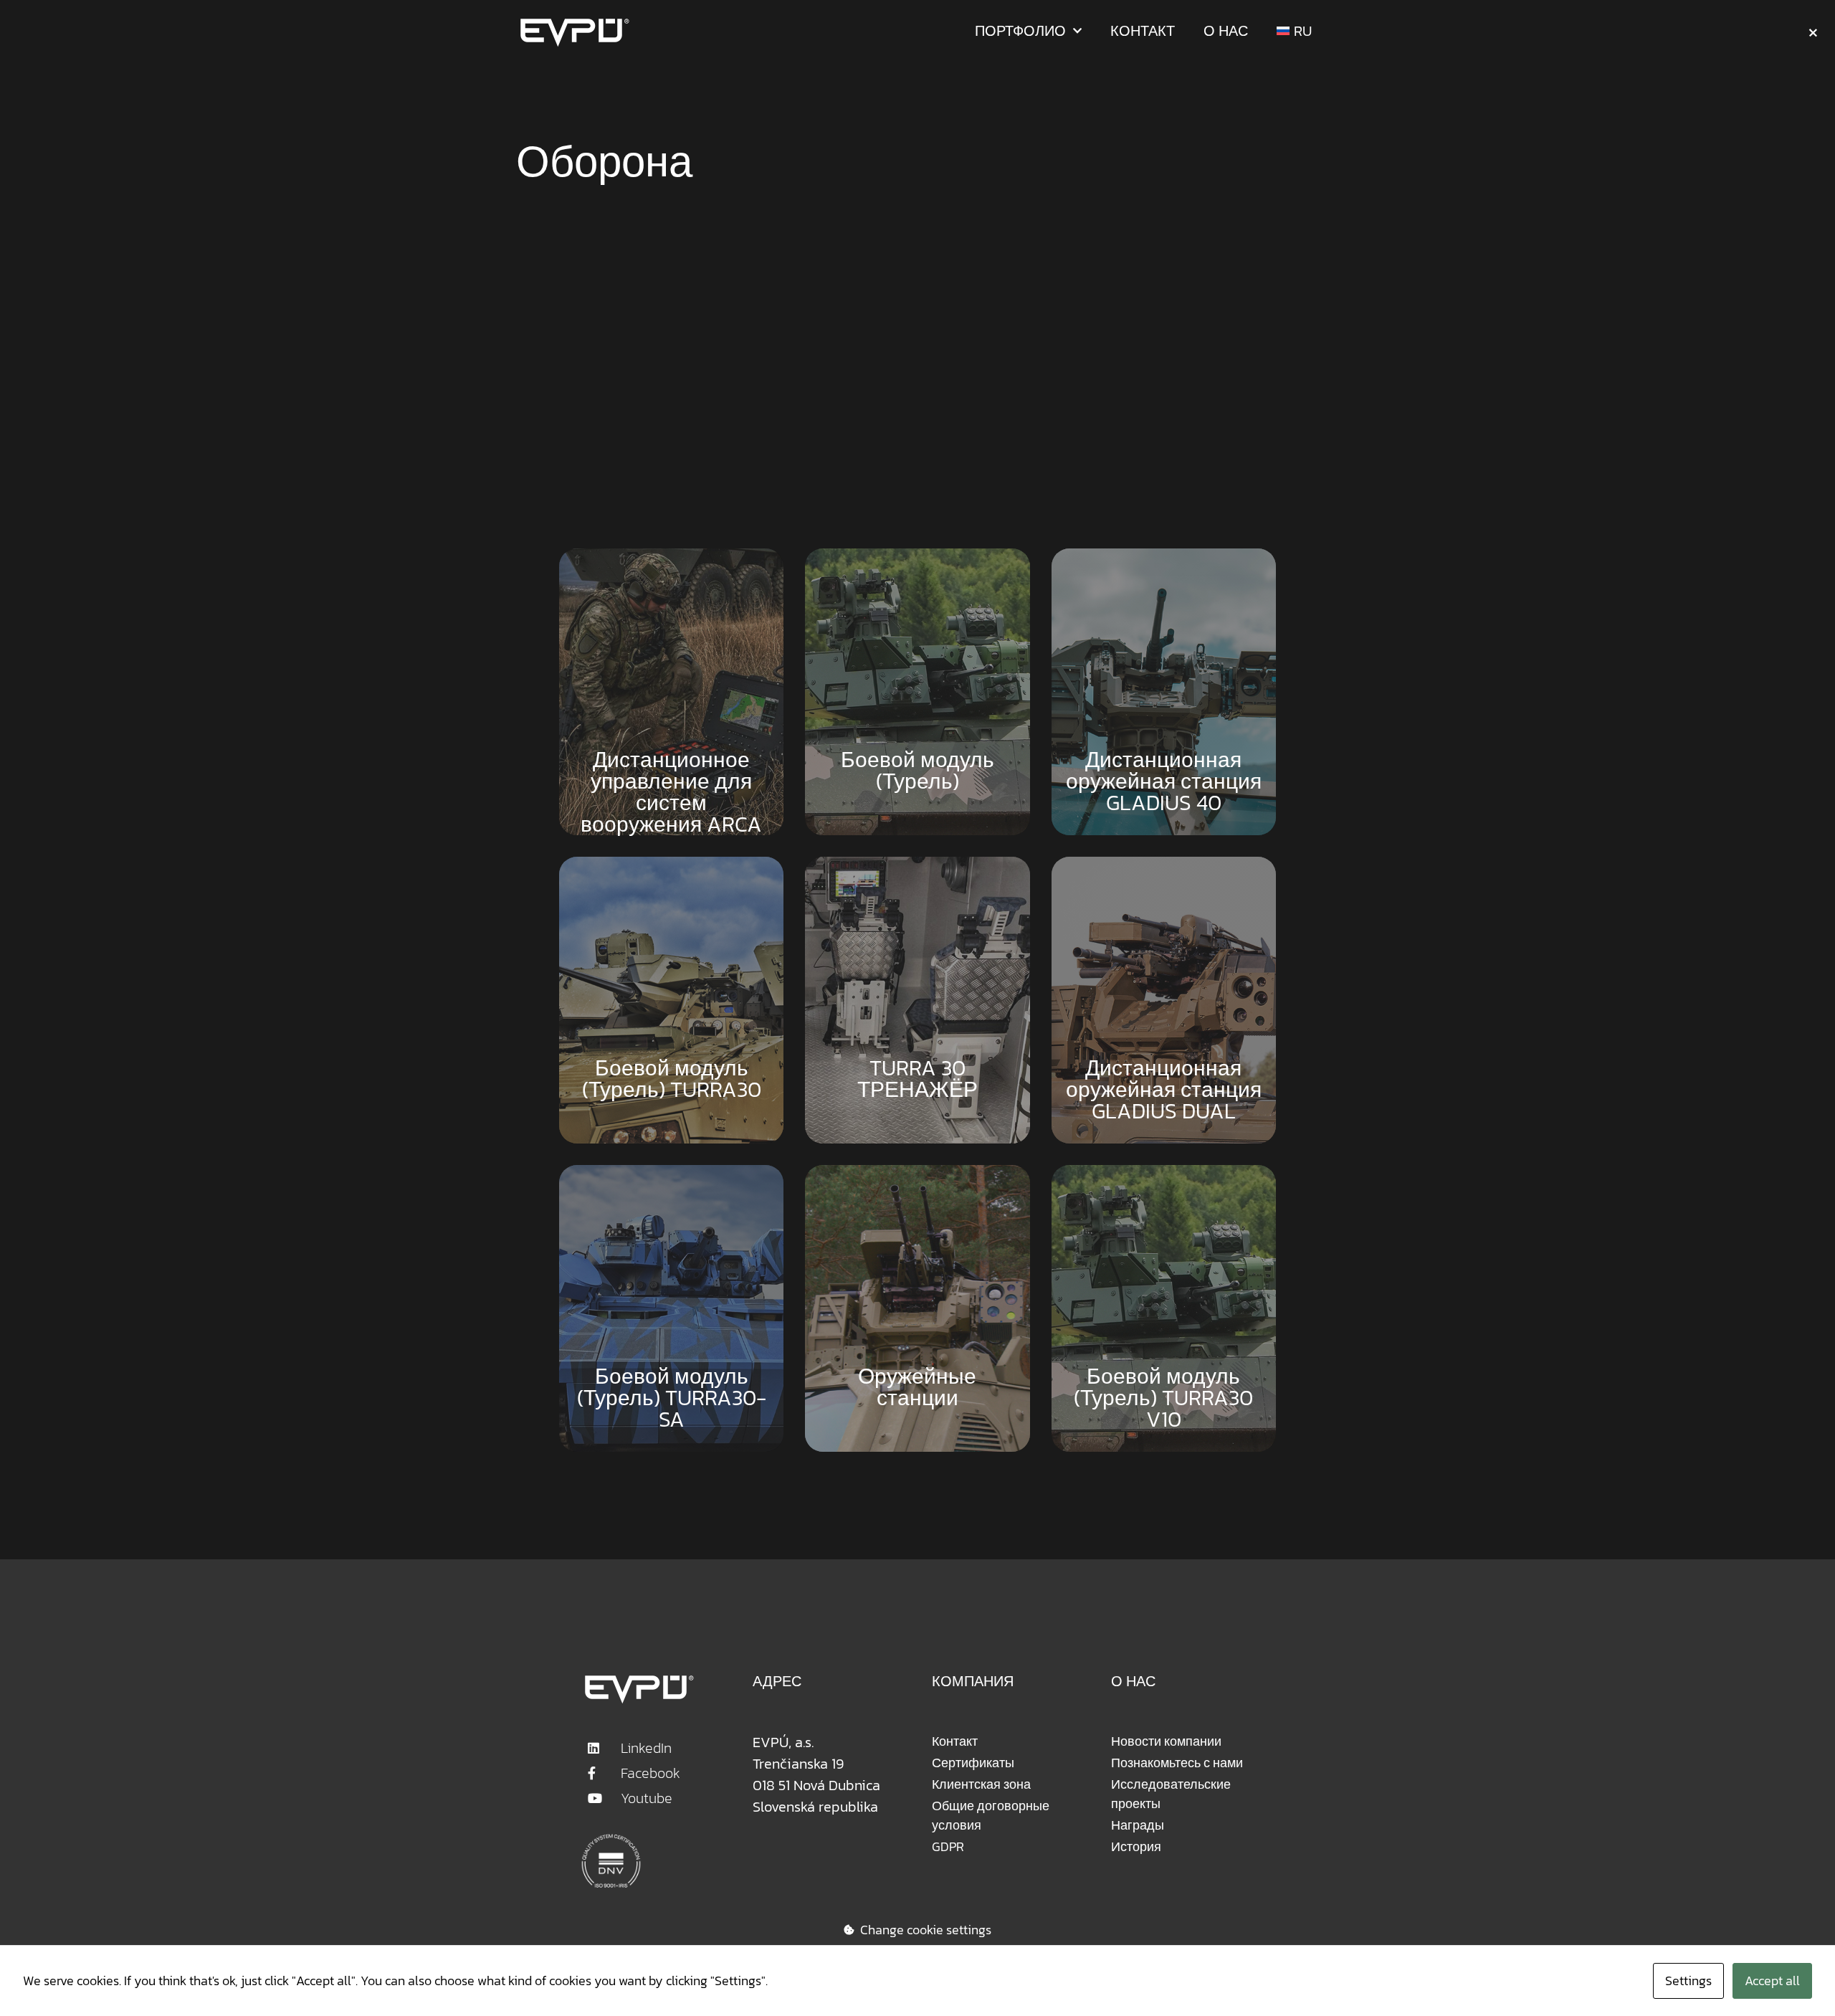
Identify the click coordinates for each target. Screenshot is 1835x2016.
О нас (1226, 31)
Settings (1688, 1981)
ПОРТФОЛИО (1020, 31)
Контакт (1143, 31)
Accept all (1772, 1981)
